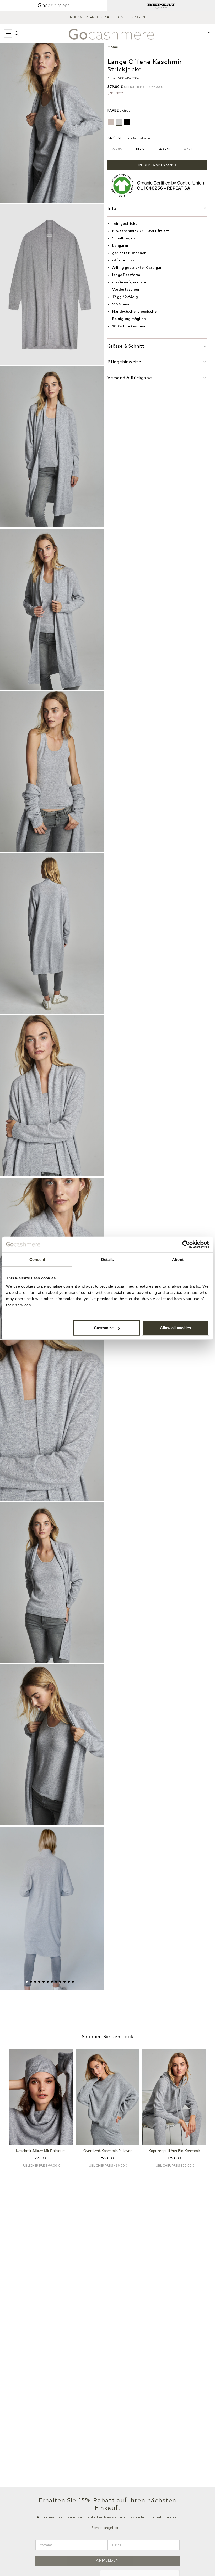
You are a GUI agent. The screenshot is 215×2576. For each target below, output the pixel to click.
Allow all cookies (175, 1328)
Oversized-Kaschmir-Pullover (107, 2151)
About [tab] (178, 1259)
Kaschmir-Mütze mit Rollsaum (41, 2151)
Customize (104, 1328)
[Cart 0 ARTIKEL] (209, 34)
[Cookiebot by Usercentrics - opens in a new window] (186, 1244)
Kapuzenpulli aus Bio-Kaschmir (174, 2151)
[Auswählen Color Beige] (111, 122)
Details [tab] (108, 1259)
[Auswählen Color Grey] (119, 122)
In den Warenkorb (157, 165)
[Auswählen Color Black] (127, 122)
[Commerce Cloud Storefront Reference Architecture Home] (111, 34)
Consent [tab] (37, 1259)
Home (113, 47)
